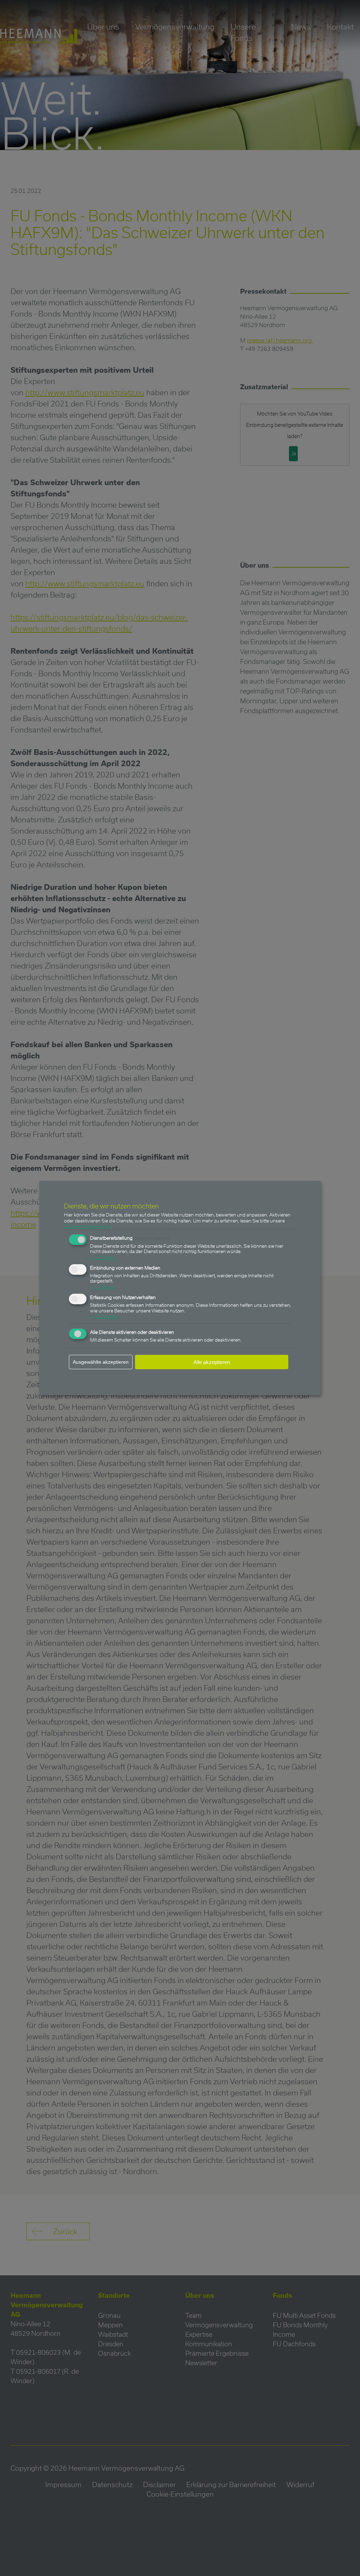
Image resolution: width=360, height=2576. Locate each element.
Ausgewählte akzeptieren (101, 1362)
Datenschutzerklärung (88, 1226)
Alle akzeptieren (212, 1362)
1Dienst (102, 1257)
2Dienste (104, 1316)
